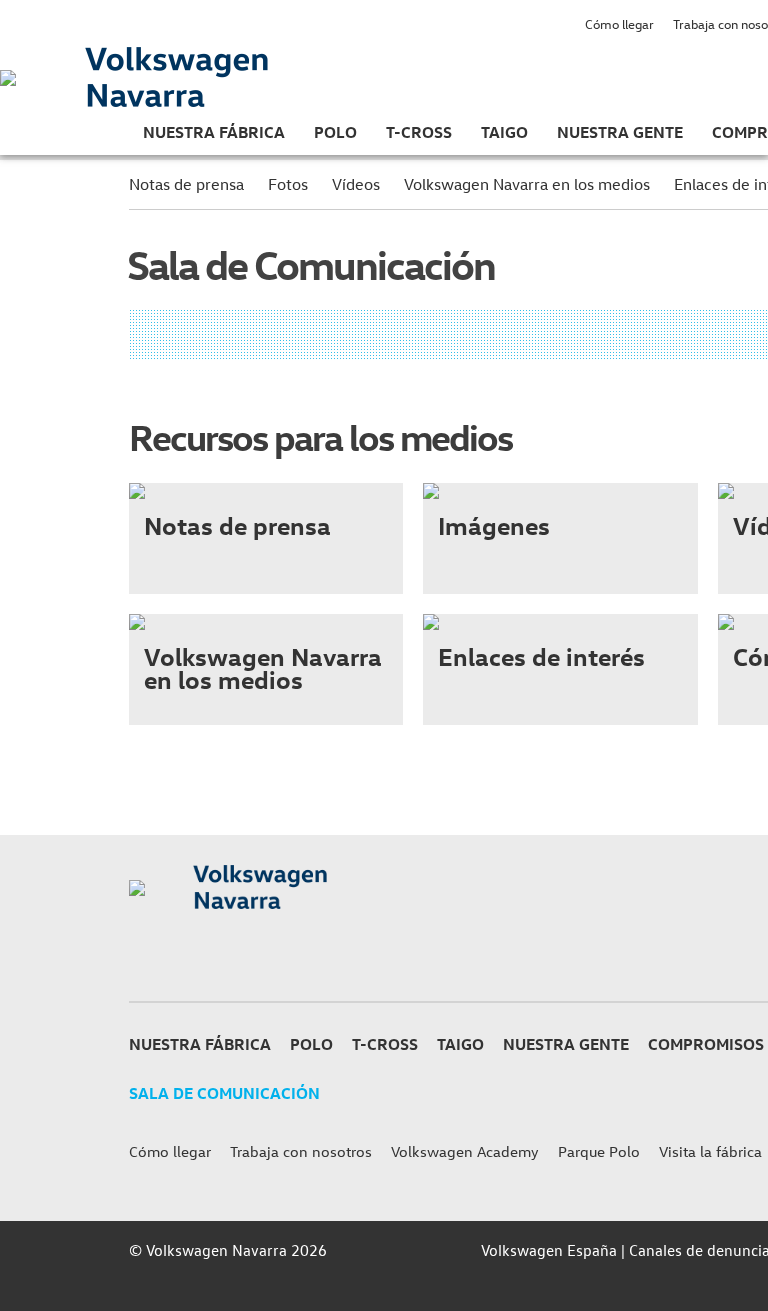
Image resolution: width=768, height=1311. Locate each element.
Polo (335, 132)
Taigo (504, 132)
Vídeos (356, 184)
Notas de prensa (186, 184)
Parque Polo (599, 1151)
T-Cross (419, 132)
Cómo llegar (619, 23)
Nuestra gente (620, 132)
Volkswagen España (549, 1250)
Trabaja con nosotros (301, 1151)
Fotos (288, 184)
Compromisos (706, 1044)
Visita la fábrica (710, 1151)
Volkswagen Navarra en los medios (527, 184)
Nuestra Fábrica (214, 132)
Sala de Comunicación (224, 1093)
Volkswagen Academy (465, 1151)
